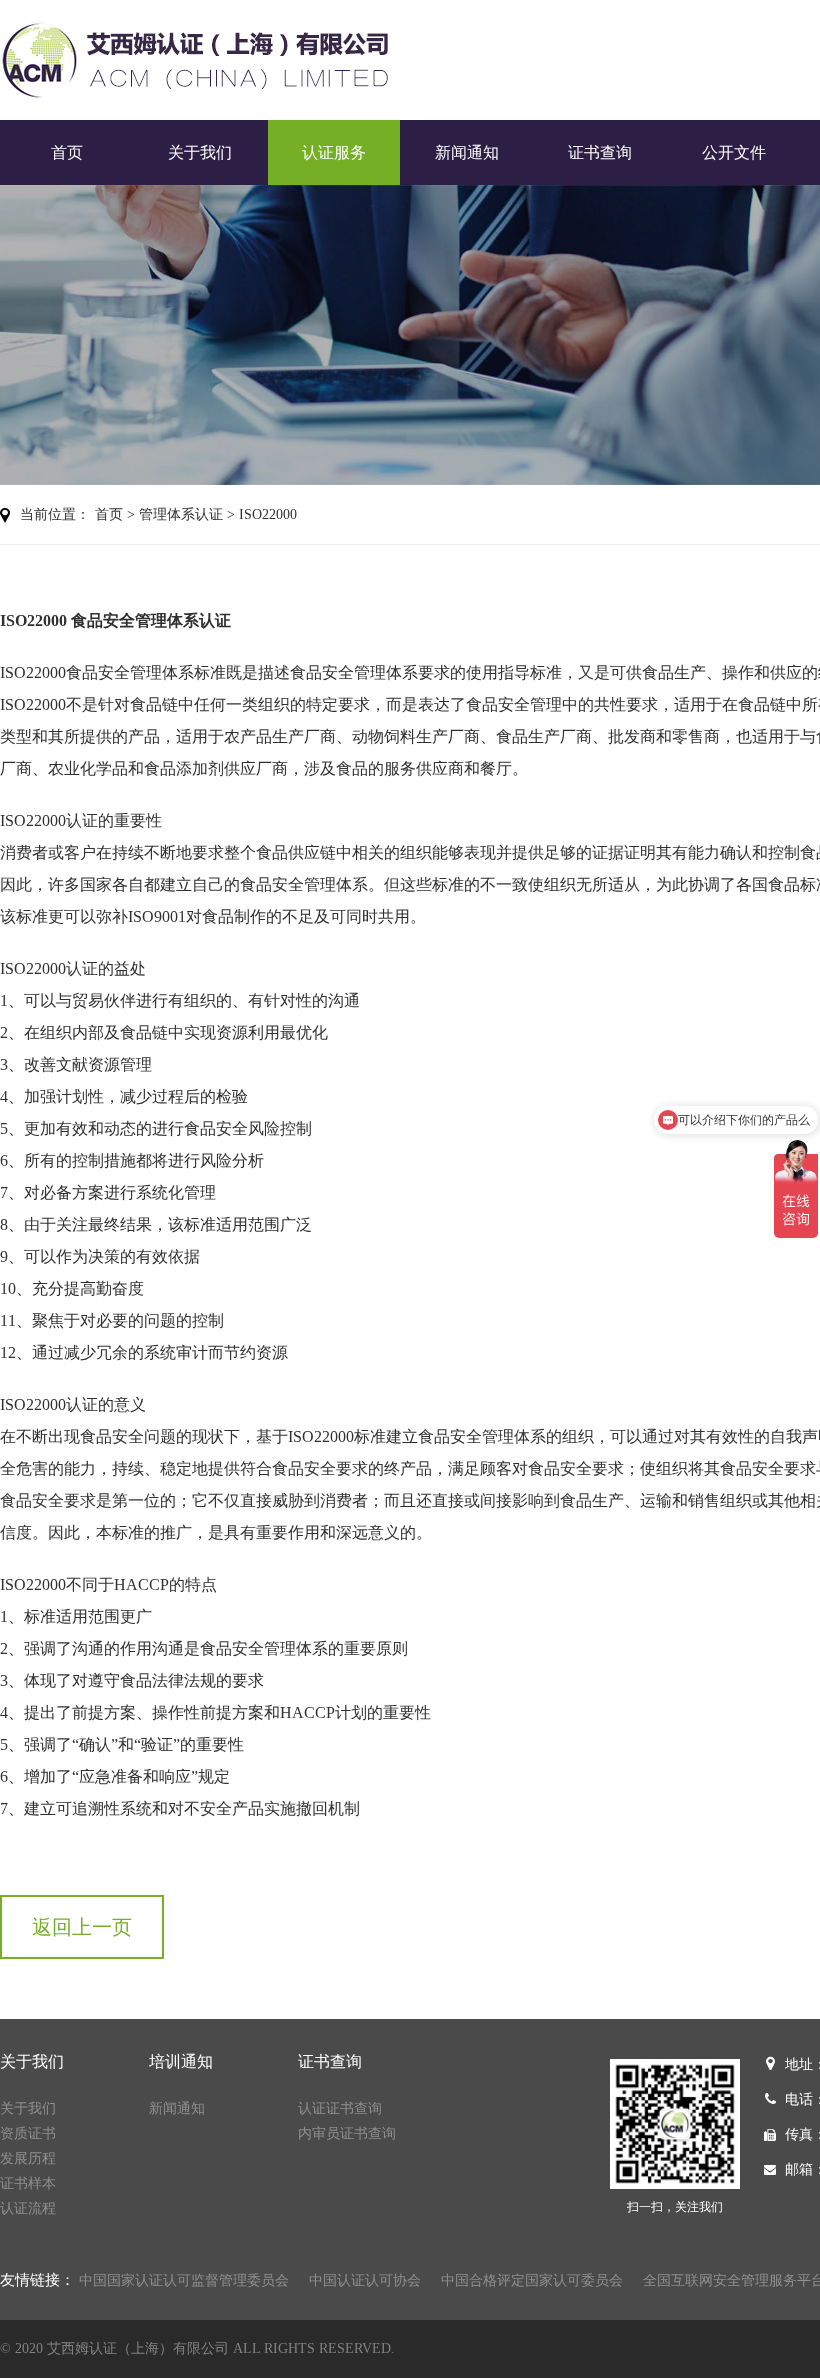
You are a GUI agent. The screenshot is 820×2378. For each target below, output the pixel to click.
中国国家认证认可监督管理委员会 (184, 2280)
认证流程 (28, 2208)
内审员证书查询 (347, 2133)
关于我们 (200, 152)
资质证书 (28, 2133)
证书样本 (28, 2183)
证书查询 (600, 152)
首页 (67, 152)
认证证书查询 (340, 2108)
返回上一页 (82, 1927)
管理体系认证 (181, 514)
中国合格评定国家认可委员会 (532, 2280)
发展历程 (28, 2158)
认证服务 (334, 152)
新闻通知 (467, 152)
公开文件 (734, 152)
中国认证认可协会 (365, 2280)
